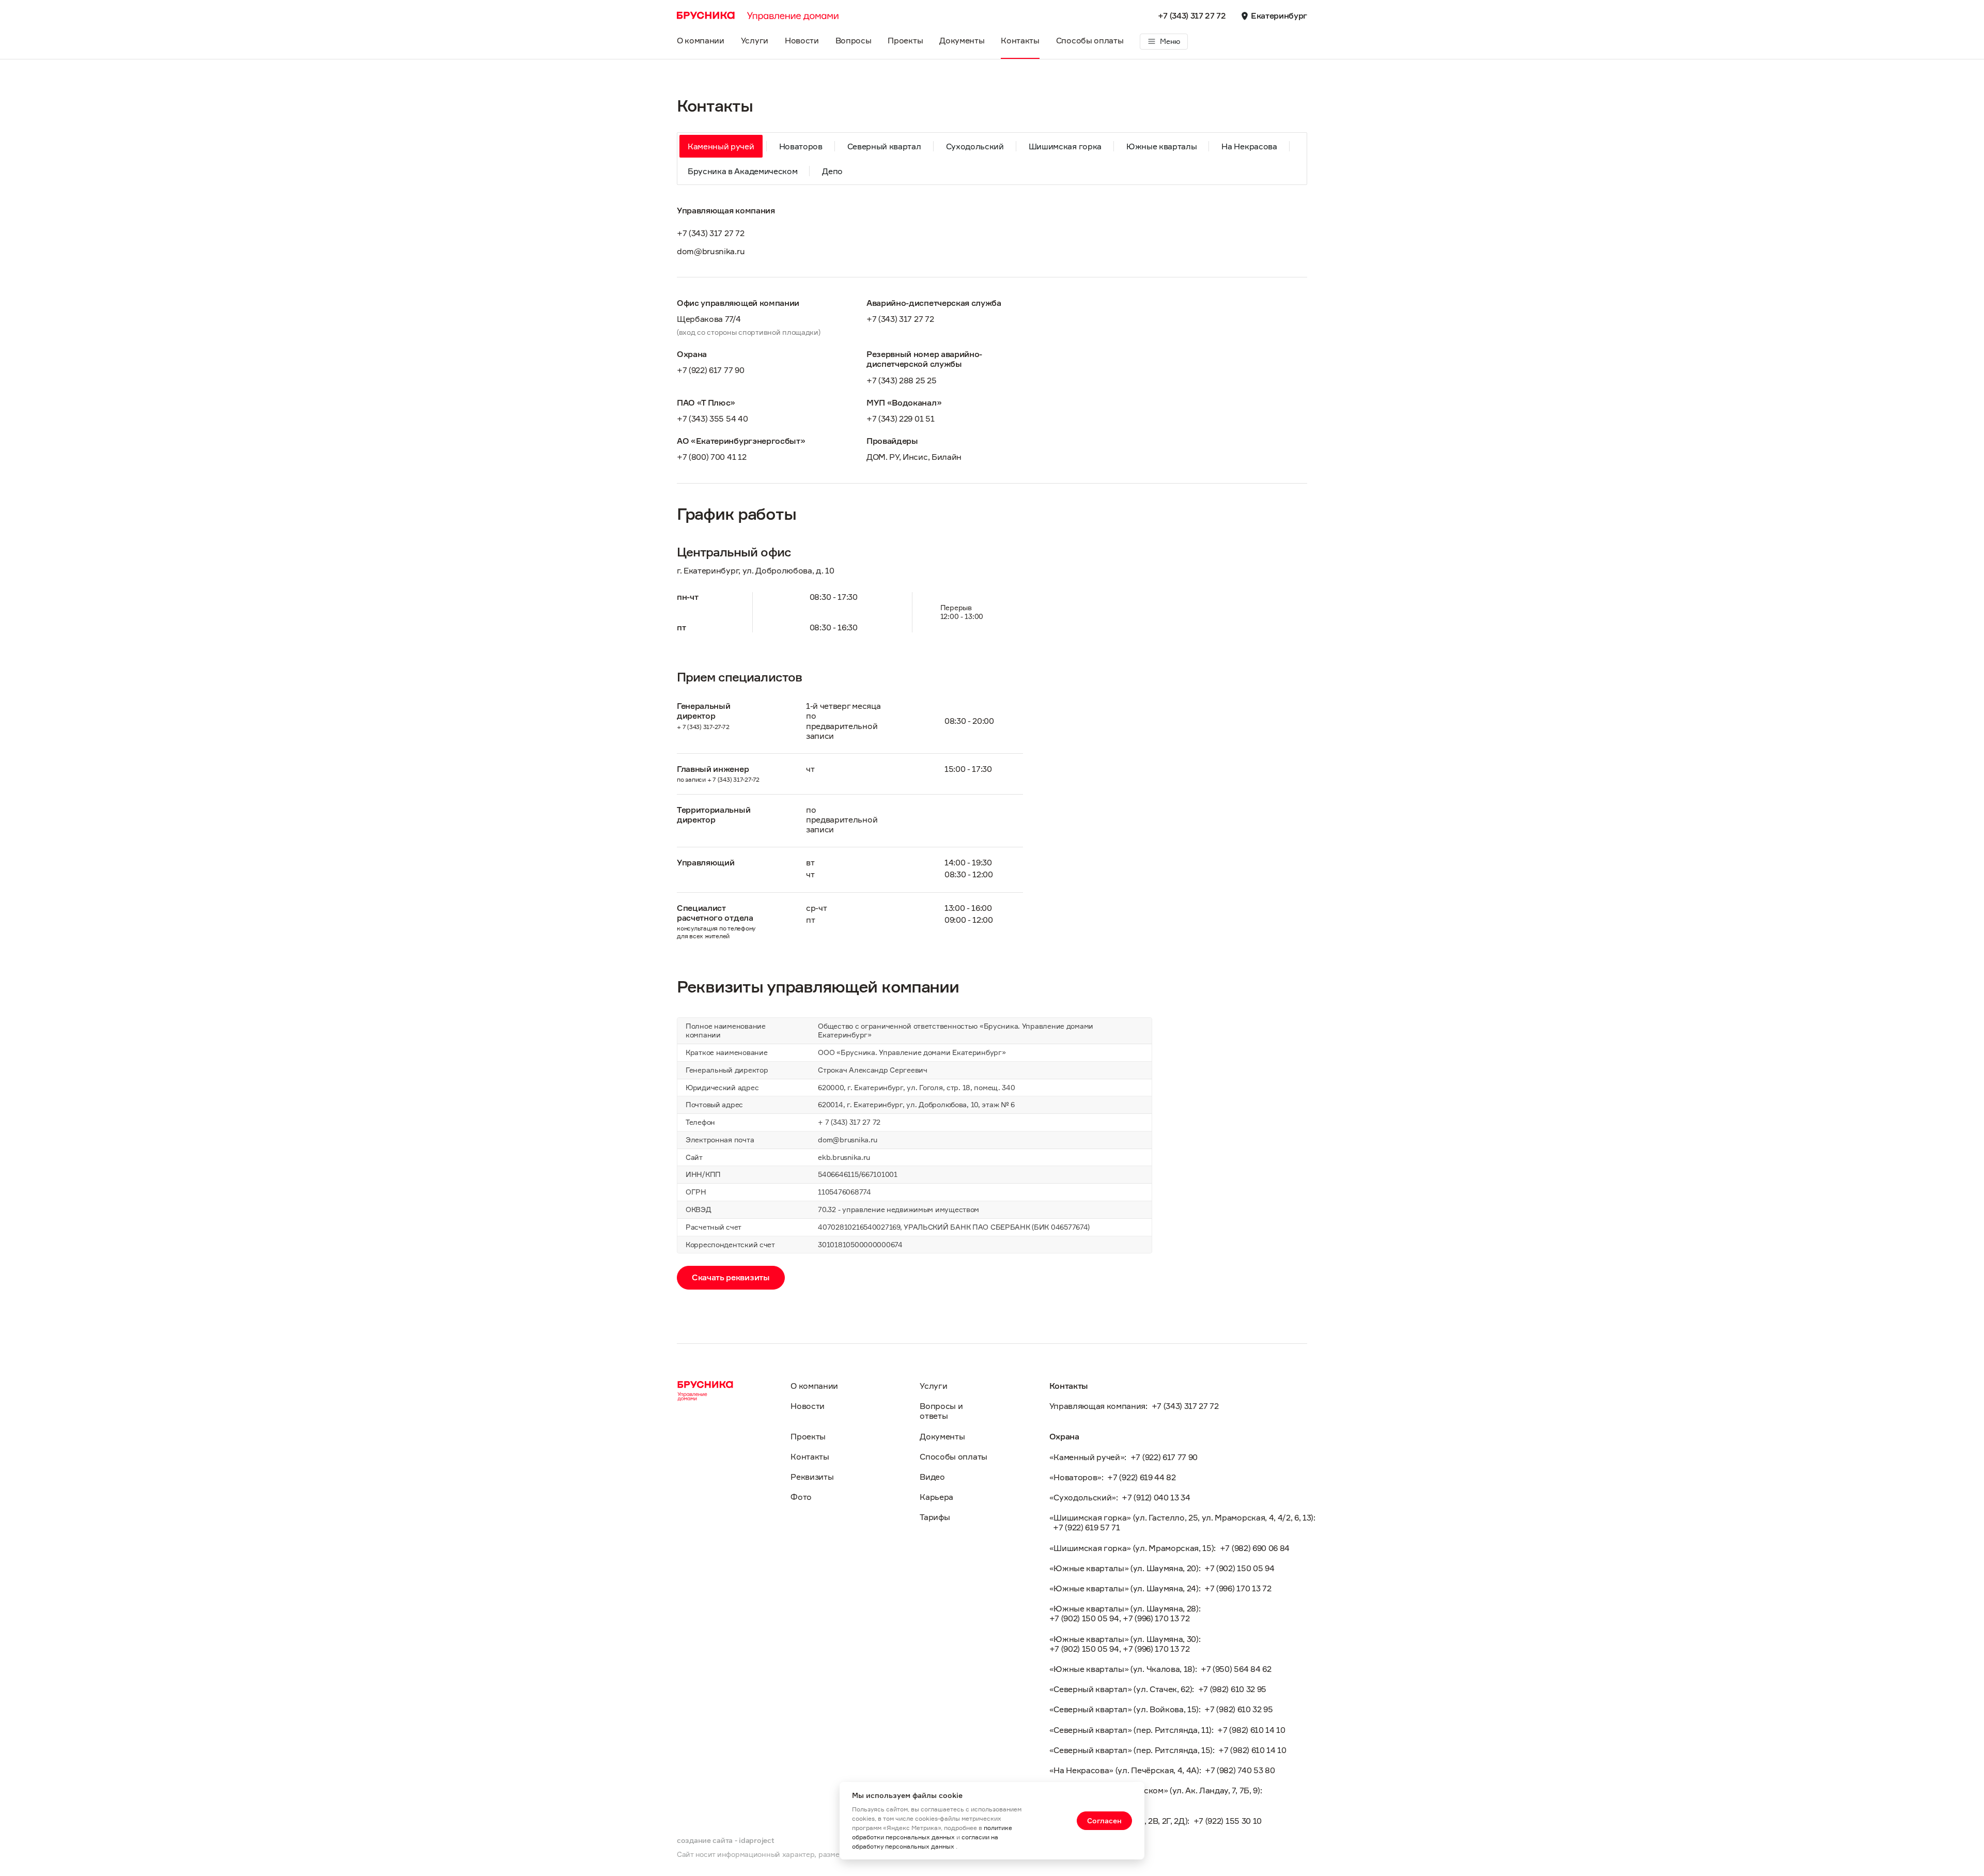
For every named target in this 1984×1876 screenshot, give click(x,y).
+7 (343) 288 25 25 (901, 381)
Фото (801, 1497)
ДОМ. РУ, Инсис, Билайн (914, 457)
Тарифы (935, 1517)
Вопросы (854, 40)
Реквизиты (812, 1477)
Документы (962, 40)
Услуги (755, 40)
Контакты (1020, 40)
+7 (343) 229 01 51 (900, 419)
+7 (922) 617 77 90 (710, 370)
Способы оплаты (1090, 40)
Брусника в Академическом (742, 171)
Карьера (936, 1497)
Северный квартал (884, 146)
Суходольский (975, 146)
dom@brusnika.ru (711, 251)
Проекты (905, 40)
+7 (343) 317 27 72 (1192, 16)
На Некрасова (1249, 146)
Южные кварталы (1162, 146)
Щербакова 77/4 (709, 319)
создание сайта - (725, 1840)
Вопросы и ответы (941, 1411)
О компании (701, 40)
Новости (802, 40)
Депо (832, 171)
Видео (932, 1477)
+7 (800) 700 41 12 (711, 457)
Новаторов (801, 146)
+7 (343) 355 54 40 (712, 419)
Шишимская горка (1065, 146)
